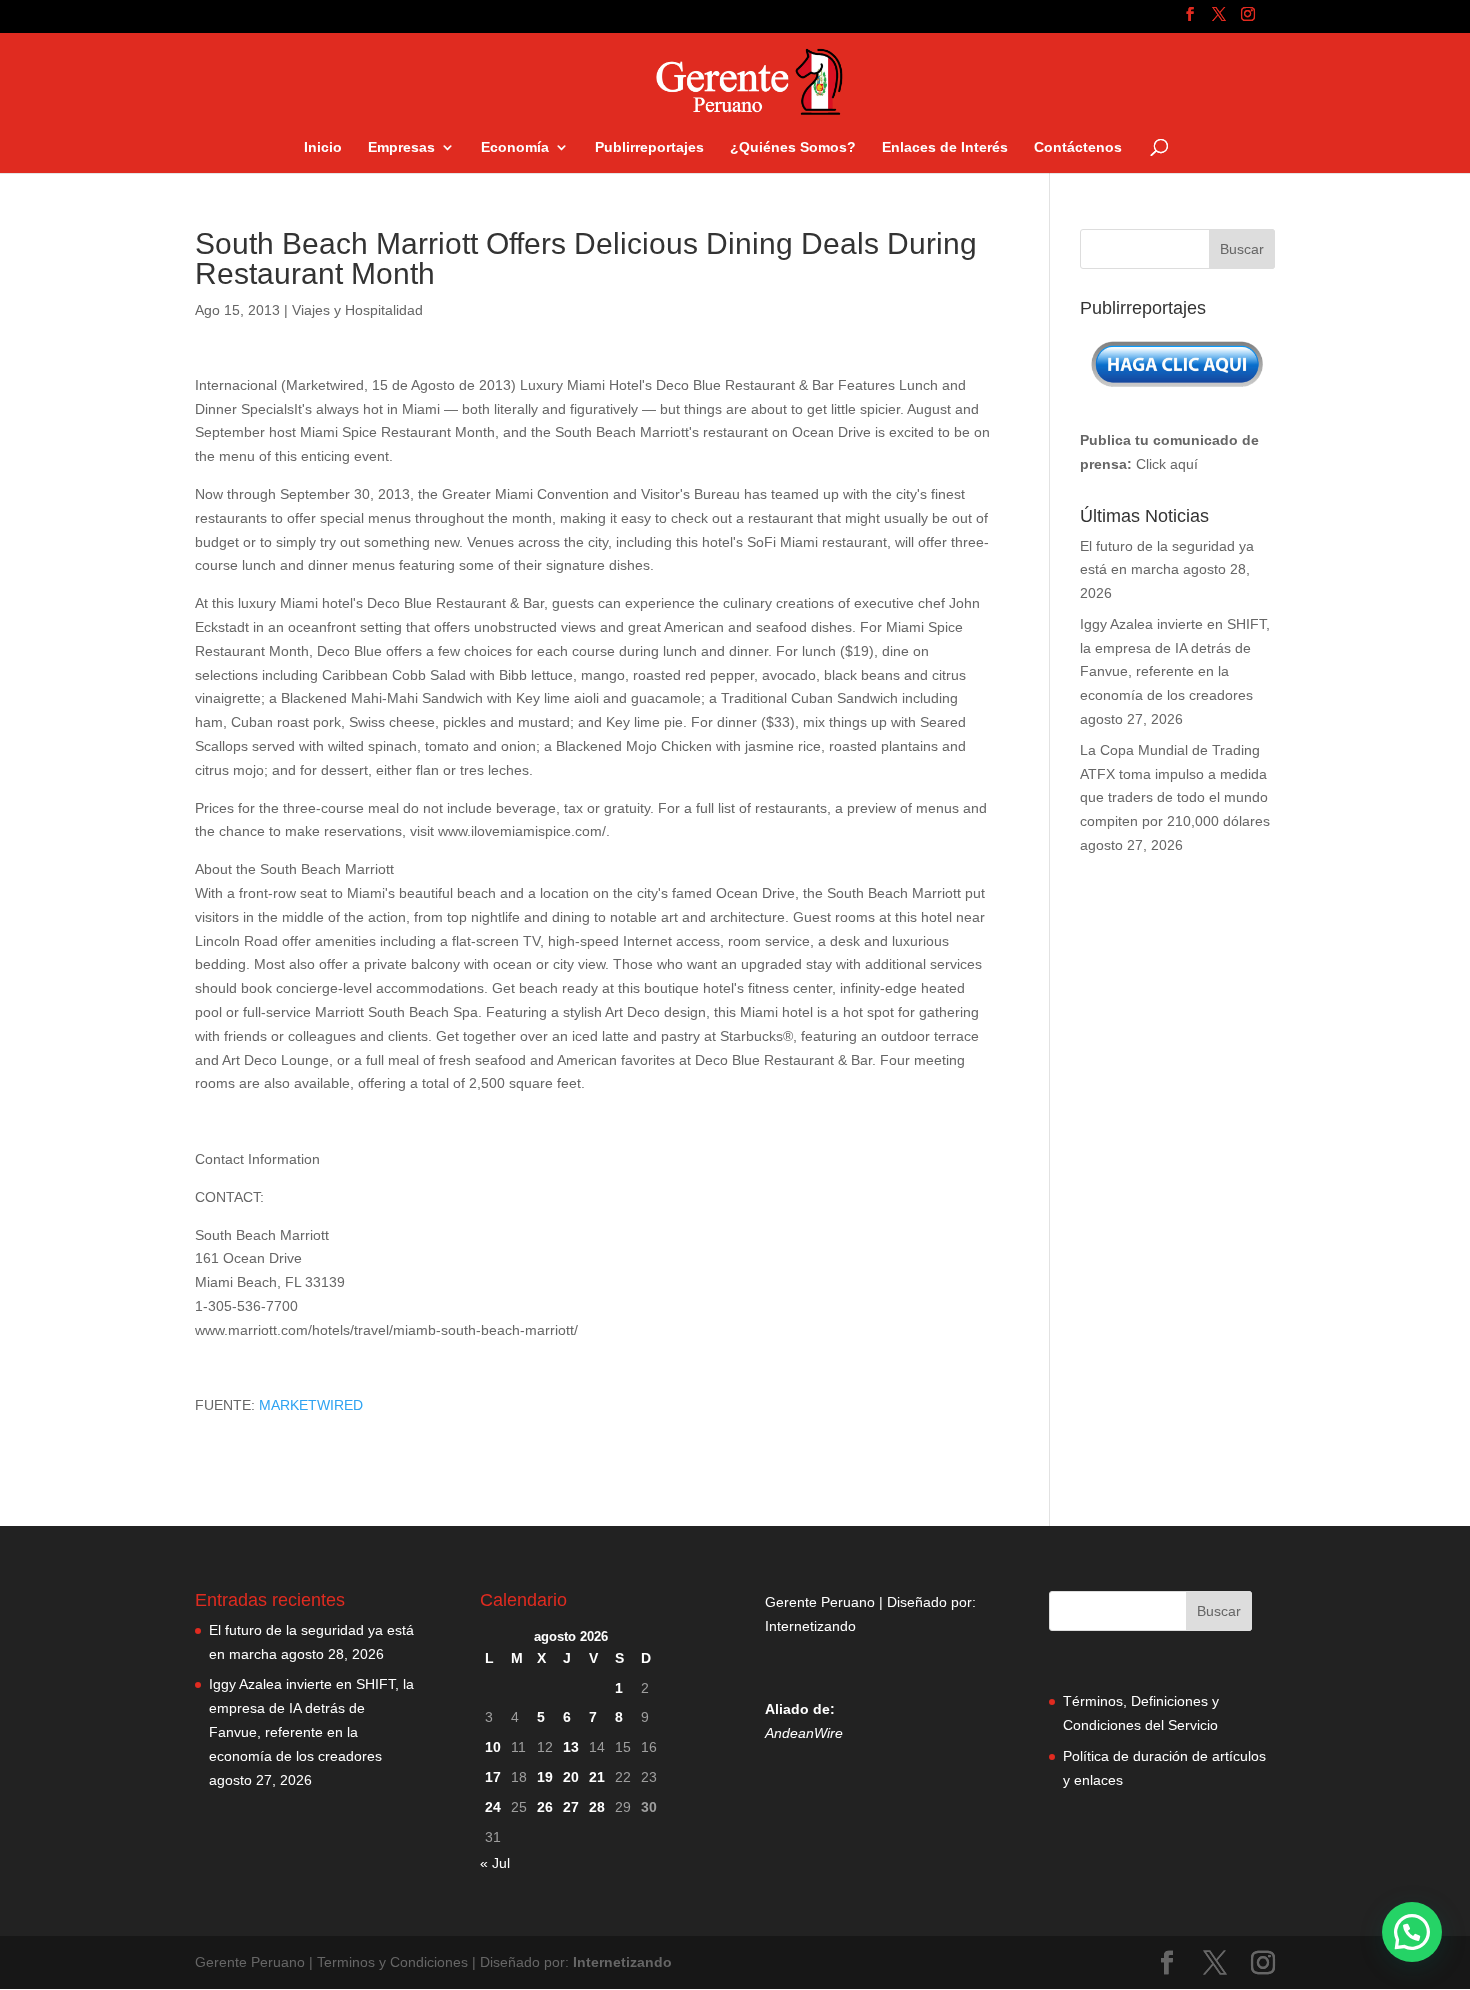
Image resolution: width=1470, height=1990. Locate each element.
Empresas (401, 147)
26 (545, 1807)
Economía (515, 147)
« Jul (495, 1863)
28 (597, 1807)
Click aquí (1167, 464)
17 (493, 1777)
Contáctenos (1078, 147)
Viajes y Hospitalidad (357, 310)
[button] (1412, 1932)
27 (571, 1807)
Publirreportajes (649, 147)
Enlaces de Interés (945, 147)
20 (571, 1777)
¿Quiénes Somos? (793, 147)
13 (571, 1747)
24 (493, 1807)
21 (597, 1777)
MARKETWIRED (311, 1405)
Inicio (323, 147)
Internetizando (810, 1626)
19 (545, 1777)
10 (493, 1747)
